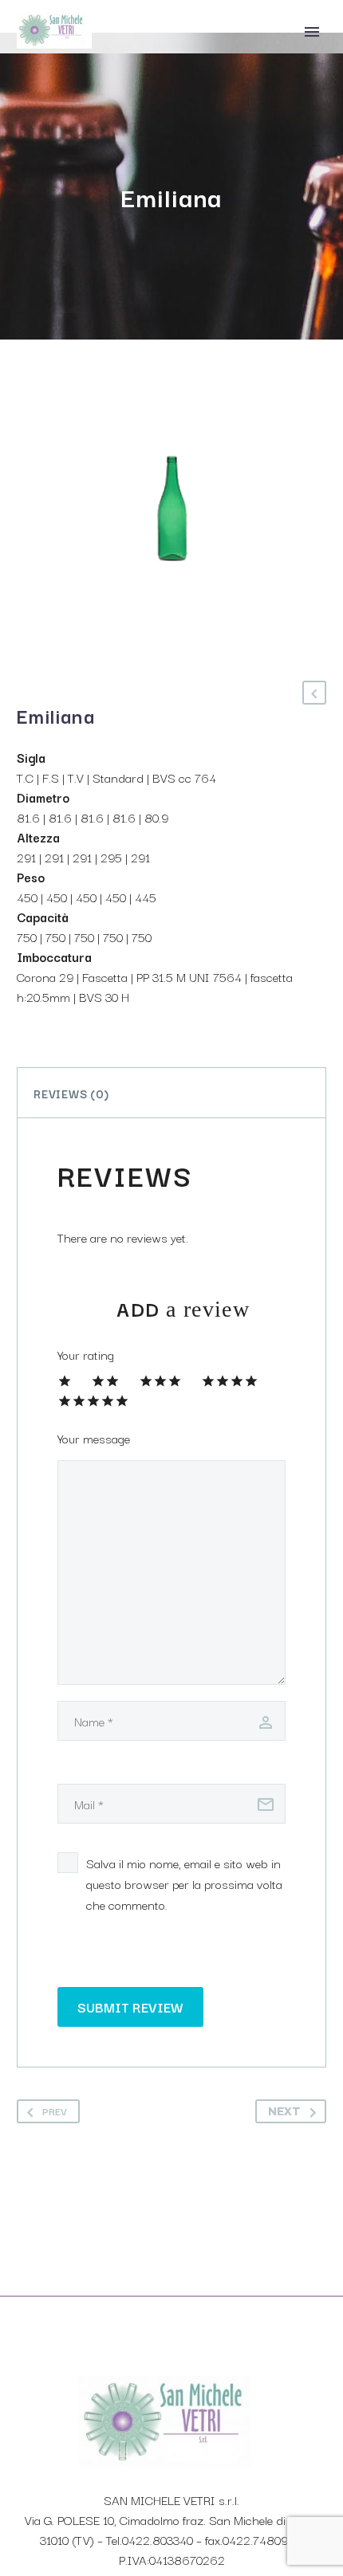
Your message (94, 1438)
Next (284, 2111)
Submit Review (130, 2007)
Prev (55, 2111)
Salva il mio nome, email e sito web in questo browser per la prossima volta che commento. (184, 1883)
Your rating (86, 1354)
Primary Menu (312, 32)
